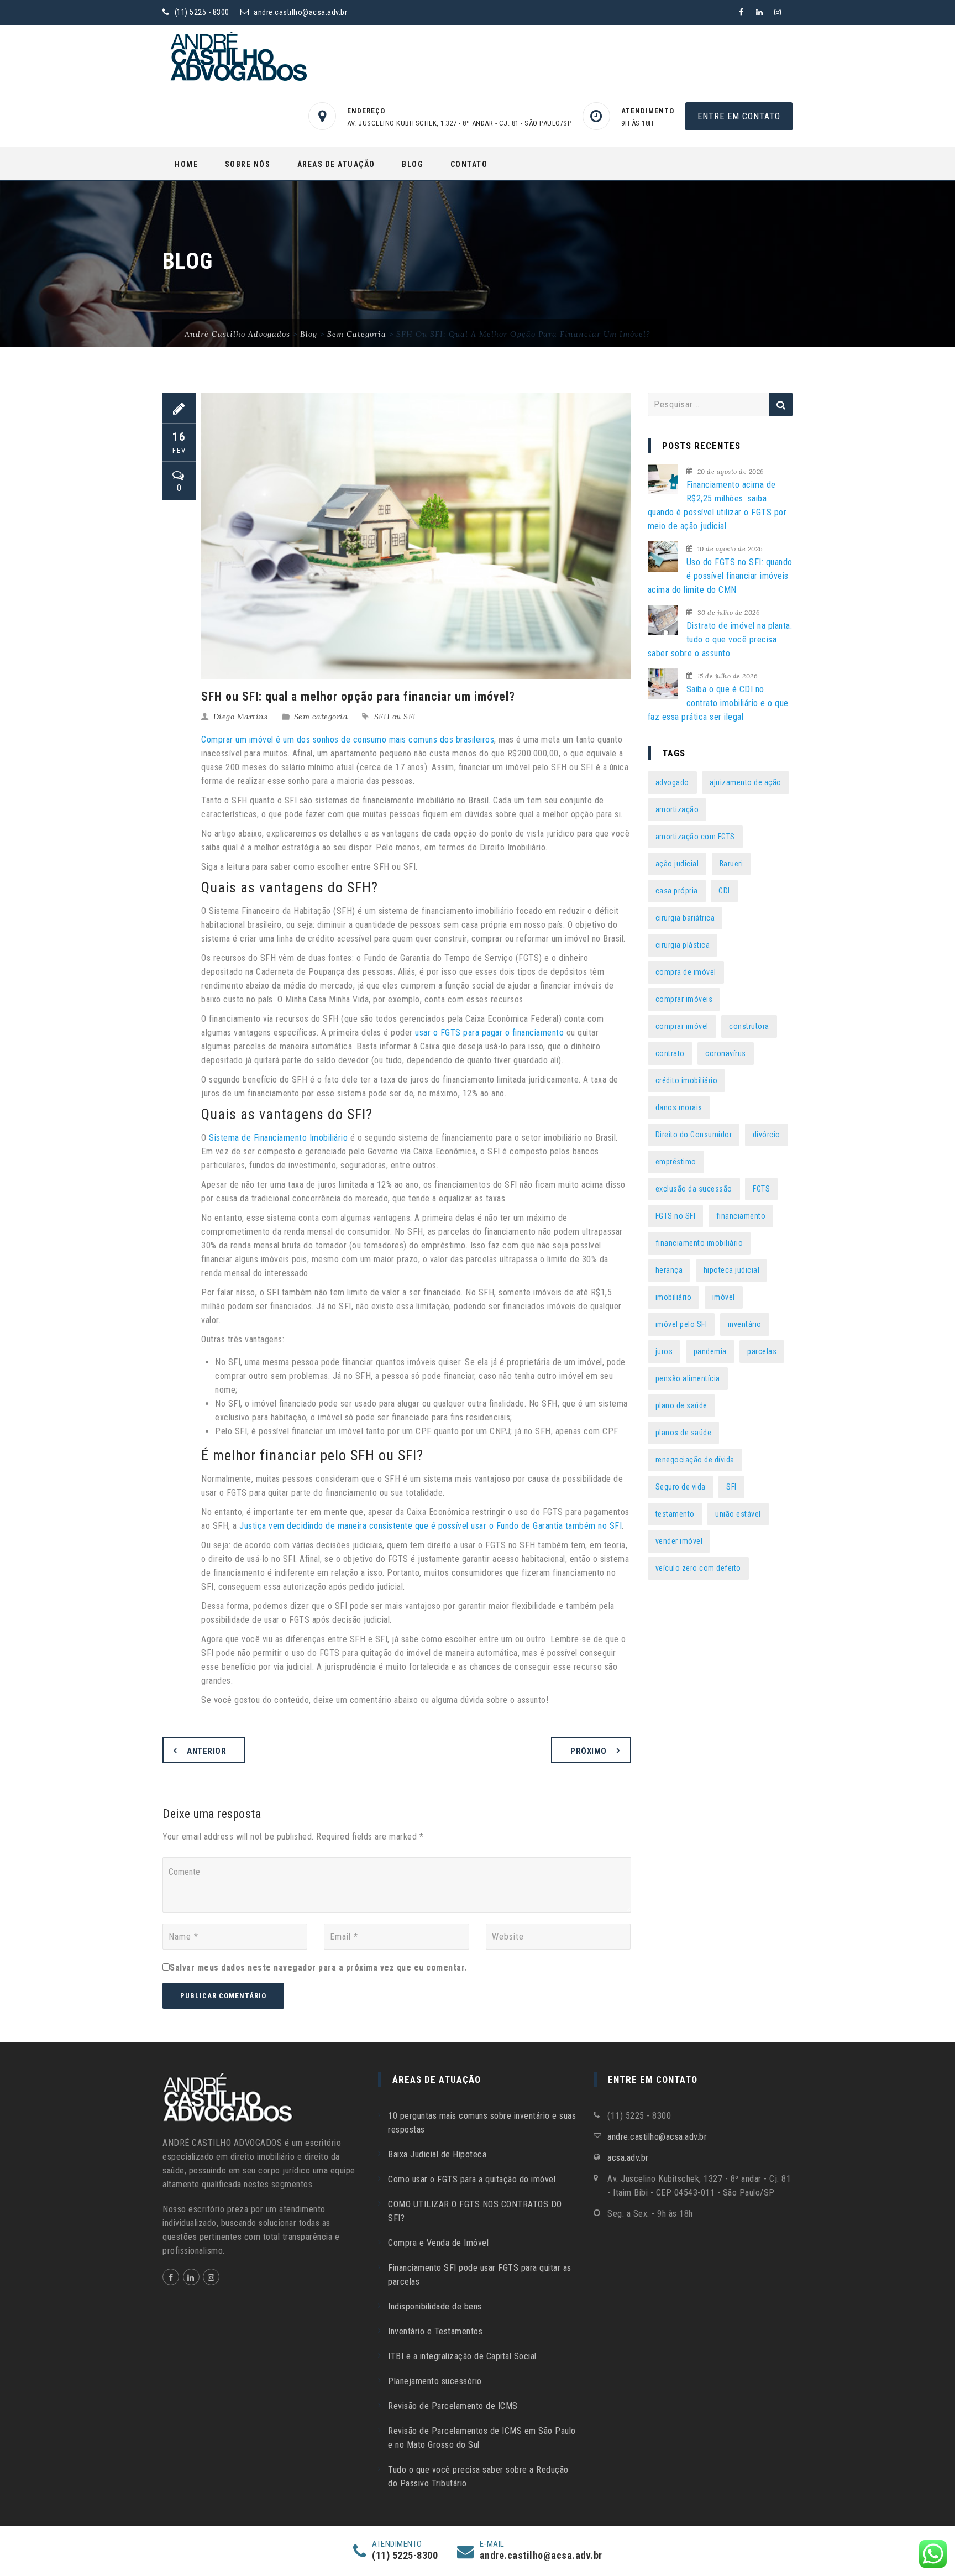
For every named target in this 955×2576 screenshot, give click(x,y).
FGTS (761, 1189)
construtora (749, 1026)
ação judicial (677, 864)
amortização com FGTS (695, 837)
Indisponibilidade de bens (435, 2306)
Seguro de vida (681, 1487)
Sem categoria (321, 717)
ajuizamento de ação (746, 782)
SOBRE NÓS (248, 164)
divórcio (767, 1135)
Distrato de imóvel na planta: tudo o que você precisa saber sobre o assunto (720, 639)
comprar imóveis (684, 999)
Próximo (589, 1751)
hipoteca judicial (732, 1270)
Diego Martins (241, 717)
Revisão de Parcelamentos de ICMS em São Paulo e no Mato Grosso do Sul (482, 2438)
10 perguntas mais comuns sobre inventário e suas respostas (482, 2123)
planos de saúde (684, 1433)
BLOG (413, 164)
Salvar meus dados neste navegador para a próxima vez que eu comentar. (318, 1968)
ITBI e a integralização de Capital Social (462, 2356)
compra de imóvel (686, 972)
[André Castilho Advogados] (237, 56)
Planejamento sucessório (435, 2381)
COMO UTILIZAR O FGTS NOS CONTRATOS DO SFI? (475, 2211)
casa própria (677, 891)
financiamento (741, 1216)
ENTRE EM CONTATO (739, 116)
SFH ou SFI (395, 717)
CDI (724, 891)
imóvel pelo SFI (681, 1324)
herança (669, 1270)
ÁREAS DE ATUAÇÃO (336, 164)
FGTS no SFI (676, 1216)
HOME (186, 164)
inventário (745, 1324)
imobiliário (674, 1297)
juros (664, 1351)
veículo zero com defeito (698, 1568)
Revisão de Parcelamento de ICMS (453, 2406)
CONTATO (469, 164)
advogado (672, 782)
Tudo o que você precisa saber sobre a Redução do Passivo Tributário (478, 2476)
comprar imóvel (682, 1026)
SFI (731, 1487)
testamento (675, 1514)
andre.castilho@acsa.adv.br (300, 12)
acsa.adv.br (628, 2158)
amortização (677, 809)
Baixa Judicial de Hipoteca (437, 2154)
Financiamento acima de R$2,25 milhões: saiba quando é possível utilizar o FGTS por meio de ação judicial (717, 505)
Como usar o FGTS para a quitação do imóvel (472, 2179)
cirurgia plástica (683, 945)
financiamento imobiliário (699, 1243)
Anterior (206, 1751)
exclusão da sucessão (694, 1189)
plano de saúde (681, 1405)
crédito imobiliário (687, 1080)
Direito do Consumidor (694, 1135)
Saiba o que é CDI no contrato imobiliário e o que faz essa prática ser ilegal (718, 703)
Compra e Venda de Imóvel (438, 2243)
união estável (738, 1514)
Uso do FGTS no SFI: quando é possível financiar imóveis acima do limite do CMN (720, 576)
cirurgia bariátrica (685, 918)
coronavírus (726, 1053)
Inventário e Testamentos (435, 2331)
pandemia (710, 1351)
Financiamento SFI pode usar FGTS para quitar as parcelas (480, 2275)
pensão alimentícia (688, 1378)
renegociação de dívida (695, 1460)
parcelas (762, 1351)
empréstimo (676, 1162)
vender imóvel (679, 1541)
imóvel (724, 1297)
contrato (670, 1053)
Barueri (731, 864)
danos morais (679, 1107)
